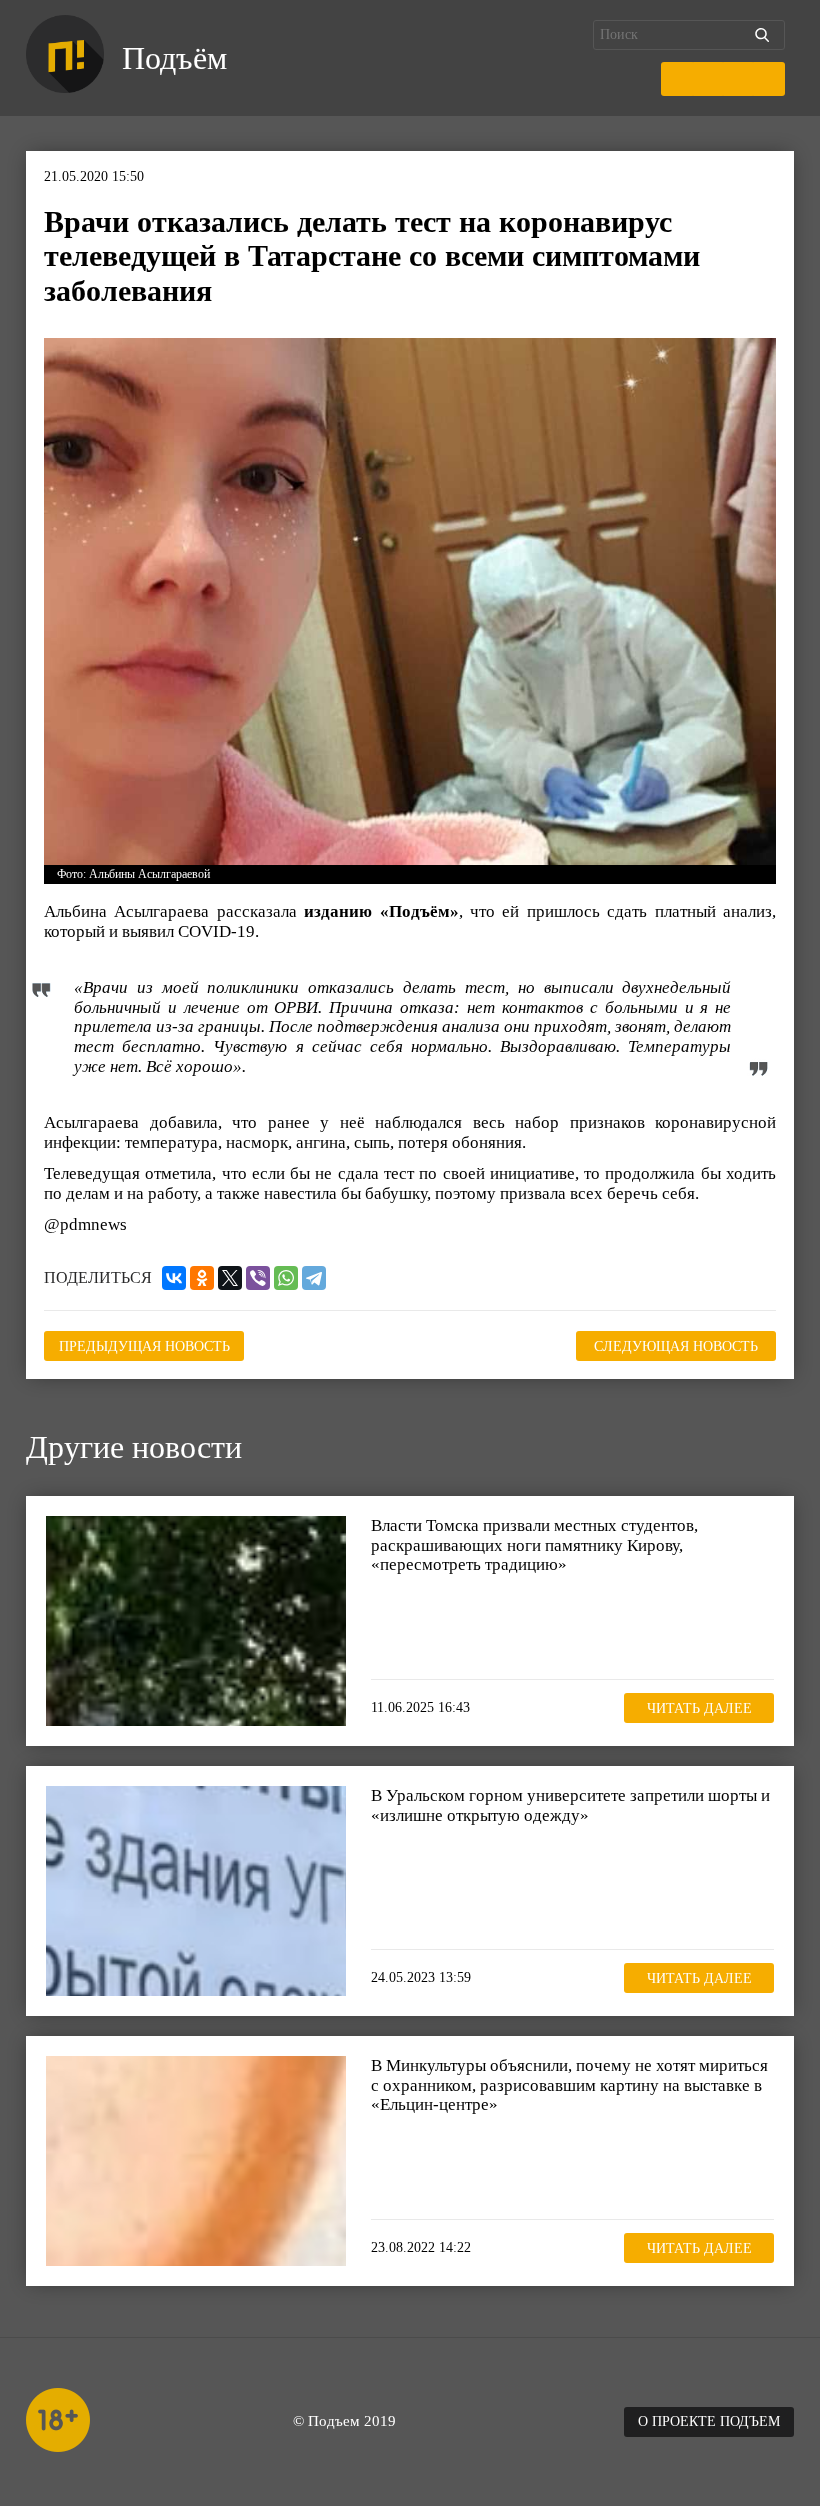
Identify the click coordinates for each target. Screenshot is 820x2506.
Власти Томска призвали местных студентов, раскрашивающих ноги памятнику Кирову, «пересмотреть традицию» (534, 1545)
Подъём (174, 58)
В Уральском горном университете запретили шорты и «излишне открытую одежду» (570, 1805)
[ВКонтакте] (174, 1278)
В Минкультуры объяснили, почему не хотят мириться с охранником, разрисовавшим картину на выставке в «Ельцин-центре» (569, 2085)
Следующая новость (676, 1346)
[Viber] (258, 1278)
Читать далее (699, 1708)
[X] (230, 1278)
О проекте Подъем (709, 2421)
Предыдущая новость (144, 1346)
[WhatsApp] (286, 1278)
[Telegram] (314, 1278)
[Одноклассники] (202, 1278)
